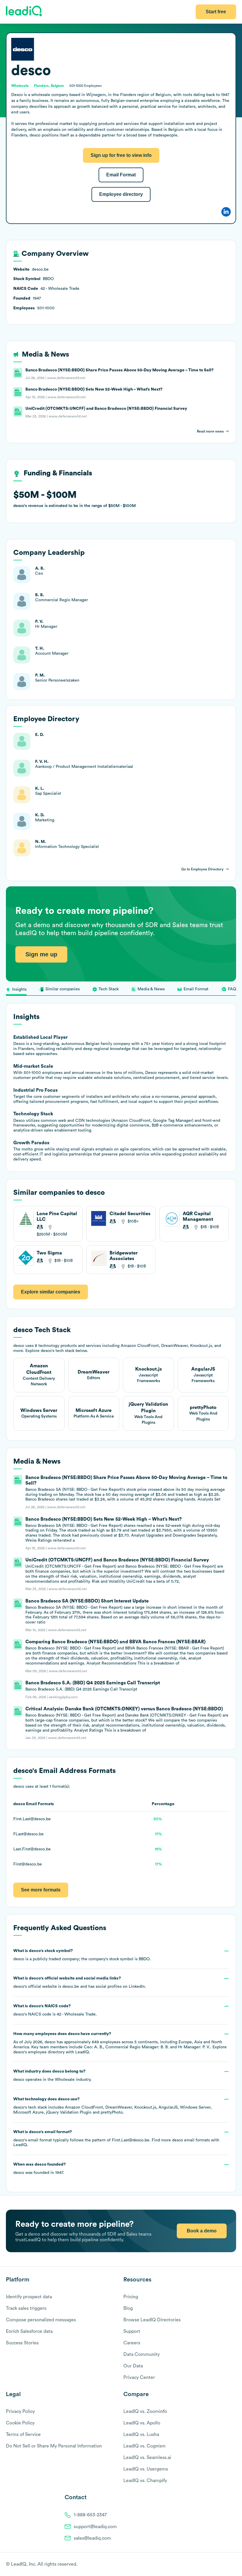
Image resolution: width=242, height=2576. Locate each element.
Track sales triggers (26, 2308)
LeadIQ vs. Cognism (144, 2446)
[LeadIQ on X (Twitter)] (223, 2564)
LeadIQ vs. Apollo (142, 2423)
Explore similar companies (51, 1292)
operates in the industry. (52, 2076)
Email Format (121, 175)
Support (132, 2331)
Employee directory (121, 194)
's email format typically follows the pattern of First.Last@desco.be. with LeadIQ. (116, 2139)
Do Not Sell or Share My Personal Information (54, 2446)
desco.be (71, 1987)
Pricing (131, 2297)
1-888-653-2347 (90, 2515)
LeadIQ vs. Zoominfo (145, 2411)
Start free (216, 12)
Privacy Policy (20, 2411)
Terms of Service (23, 2434)
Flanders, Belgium (49, 86)
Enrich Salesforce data (29, 2331)
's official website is (80, 1982)
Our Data (133, 2366)
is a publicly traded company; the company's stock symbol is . (82, 1955)
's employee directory (39, 2052)
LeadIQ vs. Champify (145, 2481)
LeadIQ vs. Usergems (146, 2469)
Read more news (210, 431)
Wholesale (65, 2080)
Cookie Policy (20, 2423)
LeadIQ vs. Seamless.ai (147, 2458)
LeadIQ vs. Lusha (141, 2434)
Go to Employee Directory (202, 869)
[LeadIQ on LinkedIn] (228, 2564)
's (55, 2010)
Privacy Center (139, 2377)
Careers (132, 2343)
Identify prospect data (29, 2297)
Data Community (142, 2354)
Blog (128, 2308)
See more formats (41, 1890)
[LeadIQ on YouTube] (233, 2564)
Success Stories (22, 2343)
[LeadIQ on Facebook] (219, 2564)
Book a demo (202, 2231)
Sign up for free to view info (121, 155)
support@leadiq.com (95, 2527)
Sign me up (41, 954)
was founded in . (40, 2169)
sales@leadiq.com (92, 2538)
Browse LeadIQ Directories (152, 2320)
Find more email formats (181, 2140)
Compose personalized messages (41, 2320)
